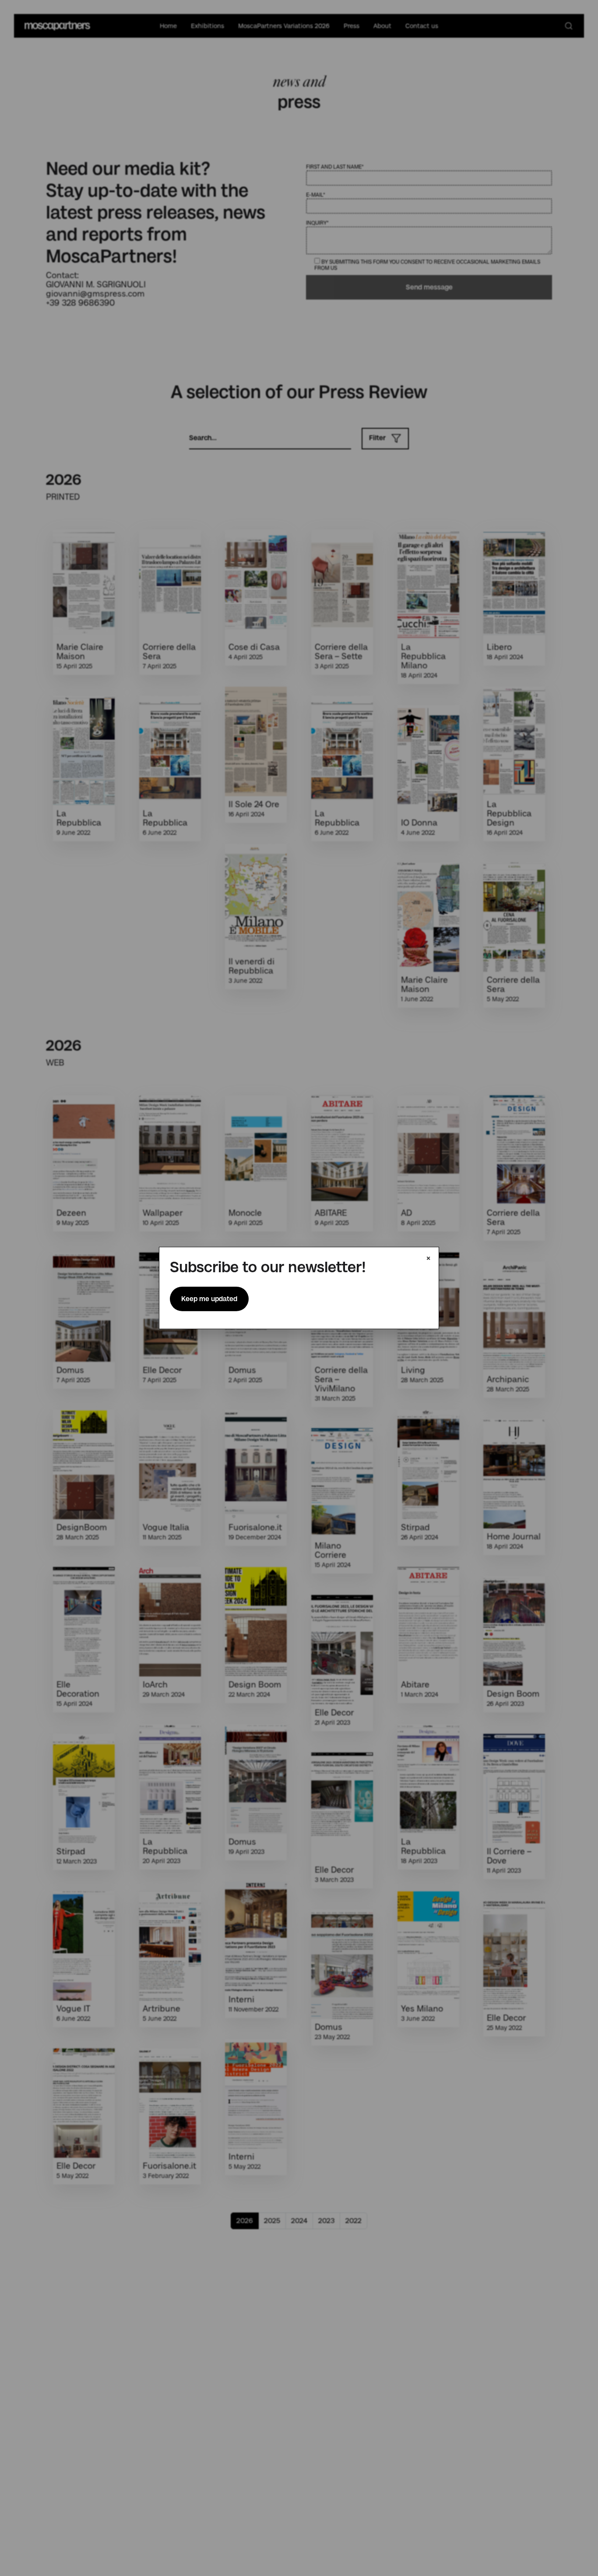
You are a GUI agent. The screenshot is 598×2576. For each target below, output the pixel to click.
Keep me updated (209, 1299)
